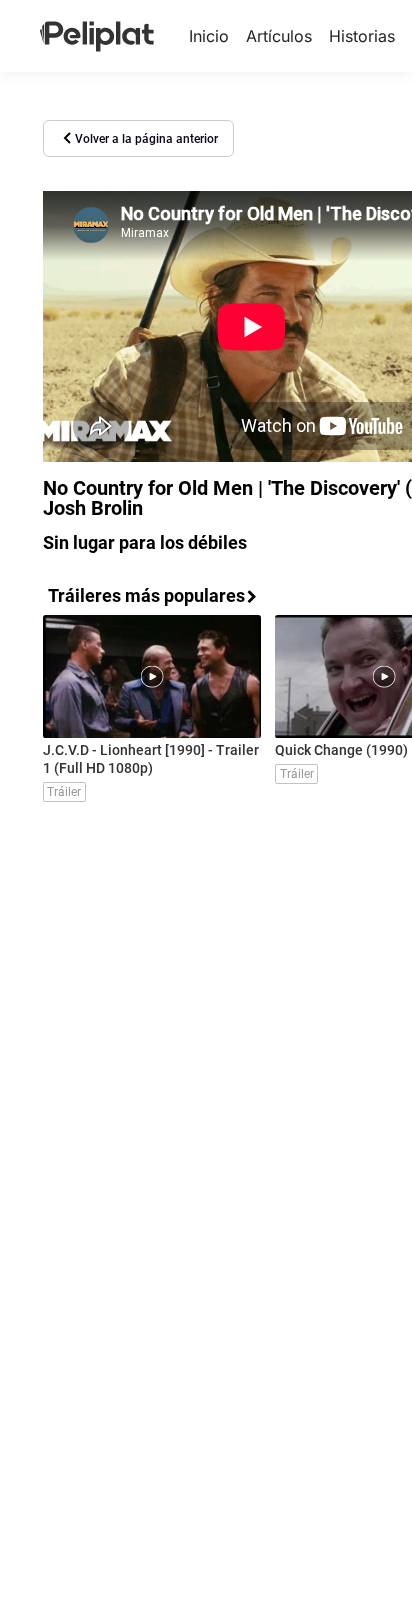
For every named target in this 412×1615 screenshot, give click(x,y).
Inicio (209, 36)
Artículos (279, 36)
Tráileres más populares (146, 595)
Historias (362, 36)
